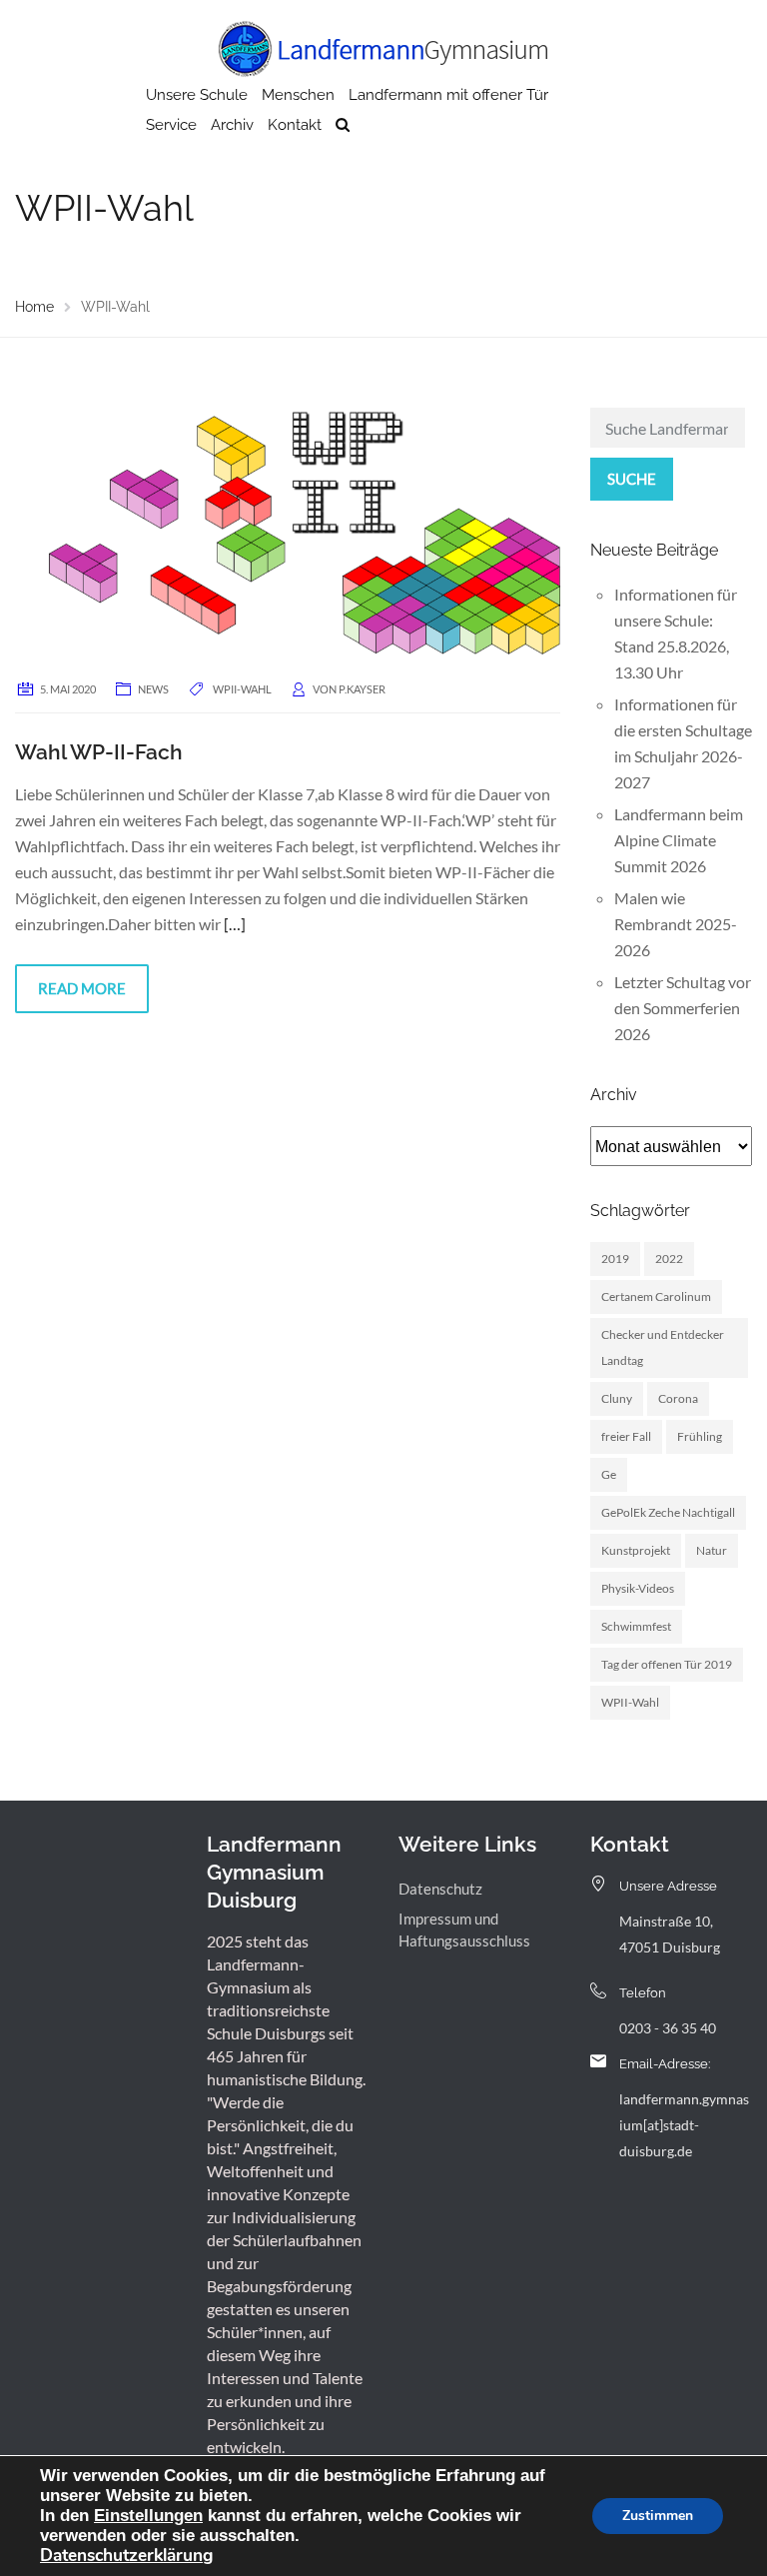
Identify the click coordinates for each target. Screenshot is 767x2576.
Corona (678, 1398)
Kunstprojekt (636, 1550)
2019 (615, 1259)
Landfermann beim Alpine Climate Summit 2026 (679, 840)
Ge (609, 1474)
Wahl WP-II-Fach (99, 752)
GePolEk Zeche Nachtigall (668, 1512)
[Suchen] (343, 125)
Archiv (232, 125)
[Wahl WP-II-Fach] (288, 531)
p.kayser (362, 689)
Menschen (298, 95)
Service (171, 125)
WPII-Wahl (242, 689)
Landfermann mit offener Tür (448, 95)
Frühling (700, 1436)
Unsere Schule (197, 95)
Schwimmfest (636, 1626)
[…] (235, 924)
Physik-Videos (638, 1588)
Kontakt (295, 125)
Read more (82, 988)
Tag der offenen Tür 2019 (667, 1664)
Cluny (617, 1398)
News (153, 689)
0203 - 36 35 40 (668, 2028)
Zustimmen (658, 2516)
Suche (632, 479)
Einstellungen (148, 2515)
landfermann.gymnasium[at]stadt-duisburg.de (684, 2125)
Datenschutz (440, 1889)
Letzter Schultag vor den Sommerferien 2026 (683, 1008)
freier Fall (626, 1436)
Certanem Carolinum (656, 1296)
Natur (712, 1550)
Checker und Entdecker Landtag (663, 1347)
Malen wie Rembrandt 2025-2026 (676, 924)
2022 (669, 1259)
